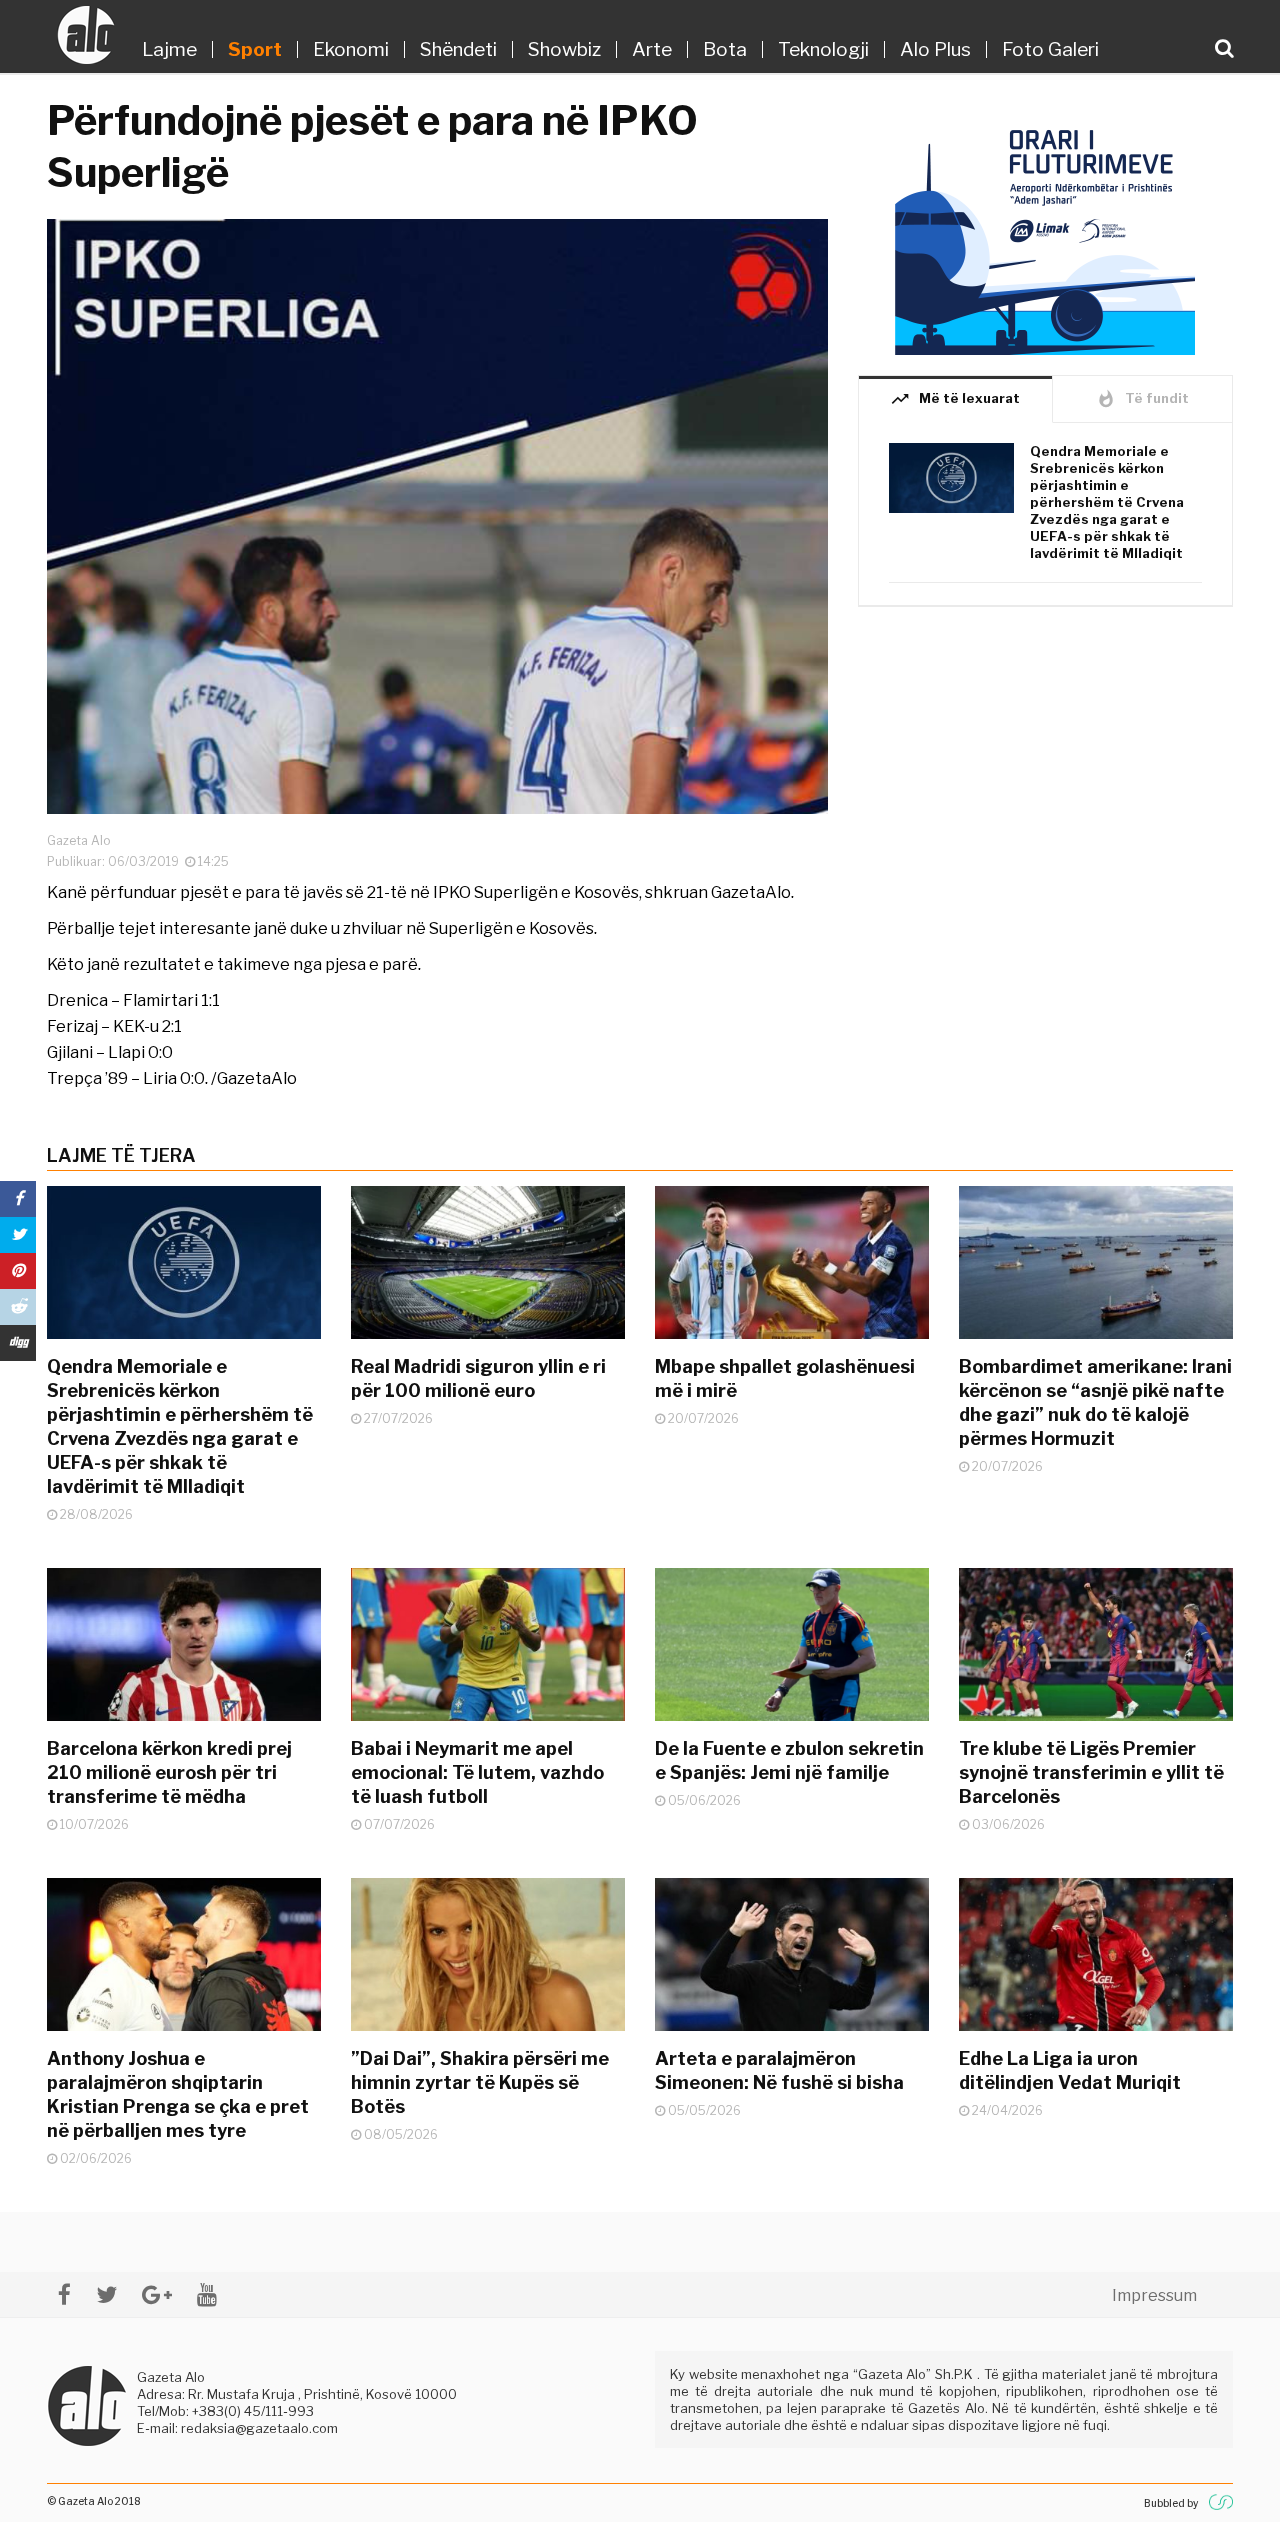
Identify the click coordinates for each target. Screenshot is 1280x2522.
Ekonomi (351, 49)
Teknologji (823, 49)
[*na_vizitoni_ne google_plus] (157, 2294)
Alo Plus (935, 49)
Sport (255, 49)
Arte (652, 49)
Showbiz (564, 49)
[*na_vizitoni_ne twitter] (106, 2294)
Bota (725, 49)
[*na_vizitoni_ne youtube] (207, 2294)
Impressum (1154, 2295)
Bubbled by (1171, 2503)
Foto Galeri (1050, 49)
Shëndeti (458, 49)
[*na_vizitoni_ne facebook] (64, 2294)
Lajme (169, 49)
